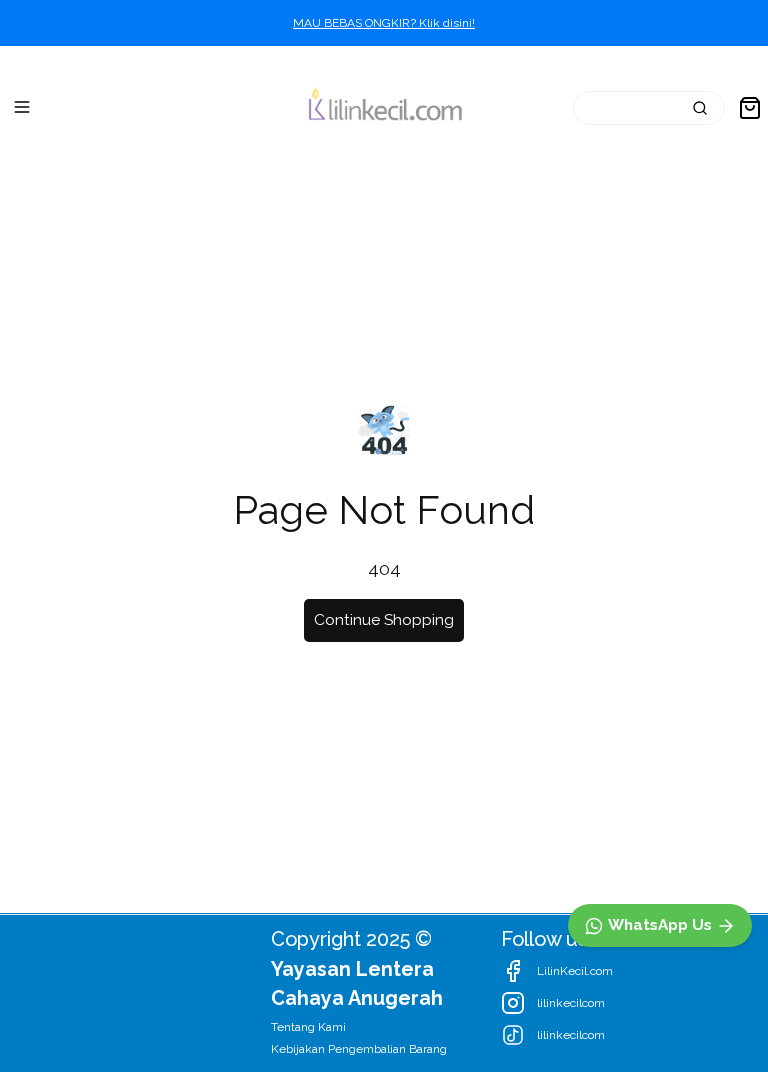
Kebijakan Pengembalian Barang (359, 1049)
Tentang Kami (308, 1027)
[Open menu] (22, 107)
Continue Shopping (384, 620)
